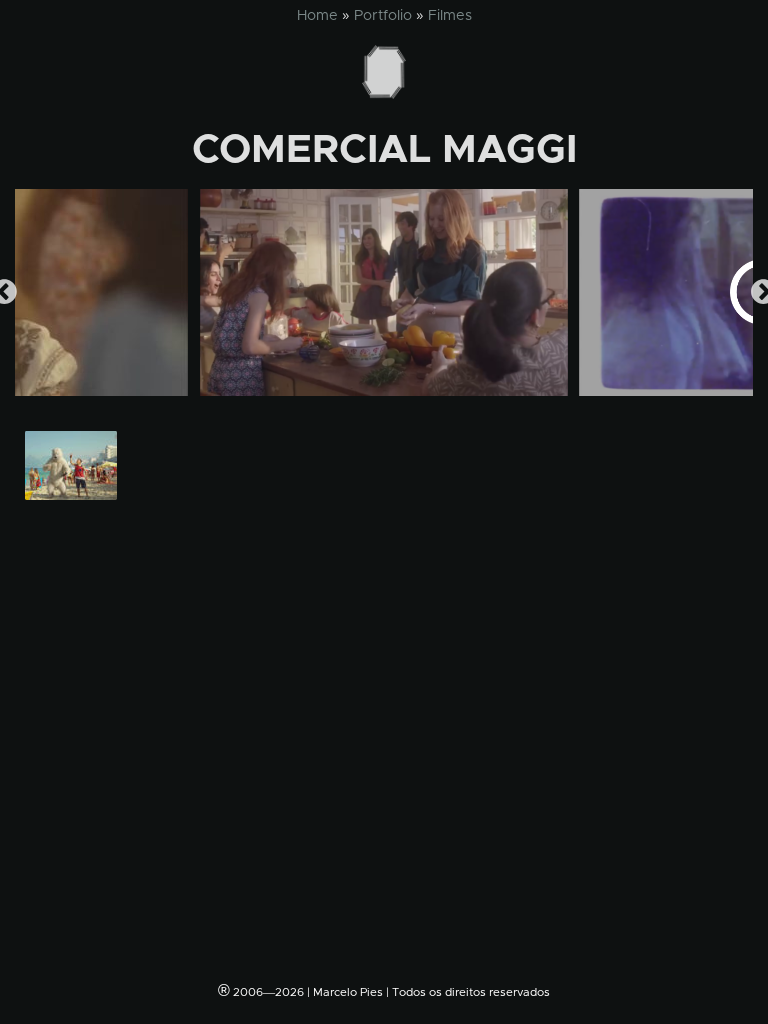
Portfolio (383, 16)
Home (317, 16)
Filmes (450, 16)
